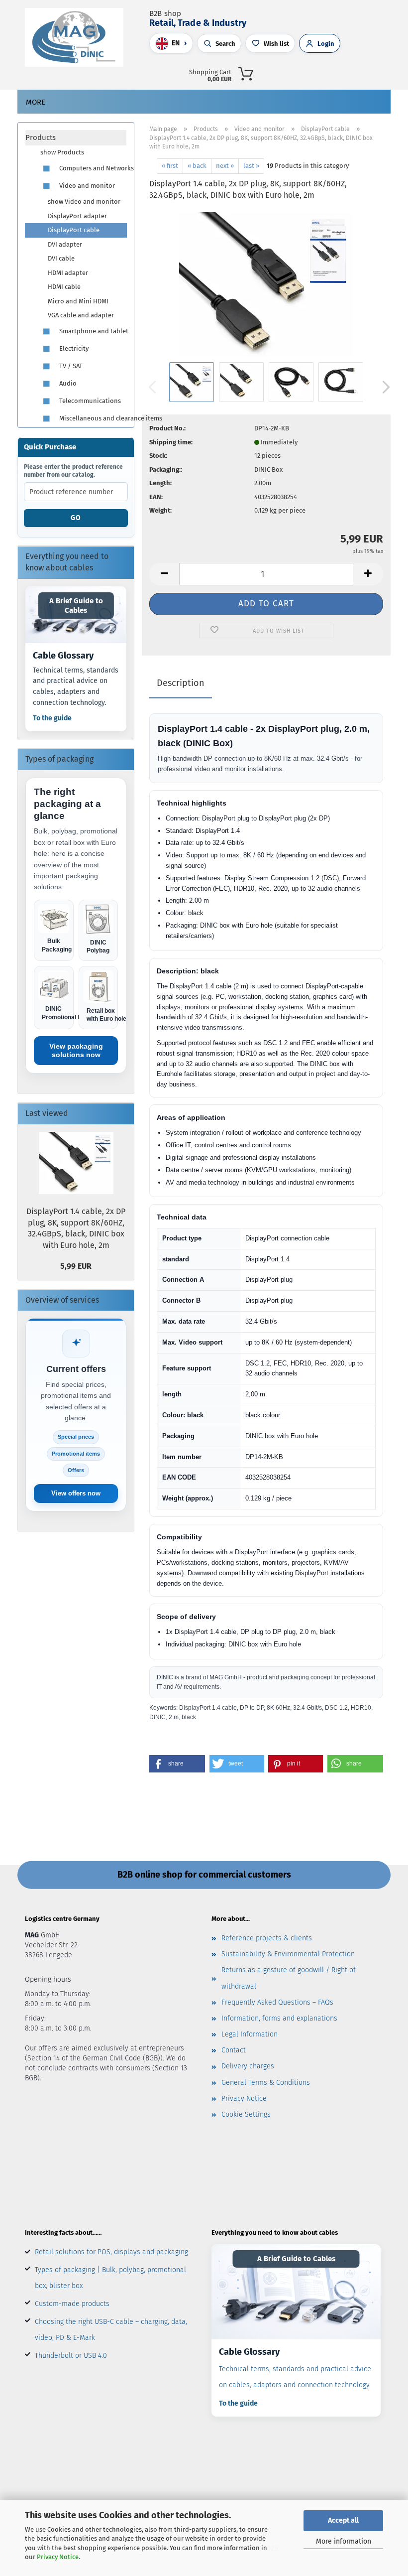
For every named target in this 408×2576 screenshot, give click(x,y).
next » (225, 166)
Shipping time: (171, 442)
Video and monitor (86, 186)
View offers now (76, 1493)
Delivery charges (248, 2066)
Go (76, 518)
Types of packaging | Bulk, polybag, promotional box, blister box (110, 2278)
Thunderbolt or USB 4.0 (71, 2356)
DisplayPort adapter (77, 216)
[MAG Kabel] (78, 37)
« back (197, 166)
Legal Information (250, 2034)
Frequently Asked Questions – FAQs (277, 2002)
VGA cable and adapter (81, 315)
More (36, 102)
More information (344, 2541)
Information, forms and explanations (279, 2018)
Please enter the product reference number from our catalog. (73, 471)
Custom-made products (72, 2304)
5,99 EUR (76, 1266)
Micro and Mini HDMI (78, 301)
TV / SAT (70, 366)
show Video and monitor (84, 202)
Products (41, 137)
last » (251, 166)
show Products (62, 152)
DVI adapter (65, 244)
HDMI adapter (68, 273)
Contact (234, 2050)
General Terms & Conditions (266, 2083)
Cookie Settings (246, 2114)
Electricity (73, 348)
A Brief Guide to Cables (76, 606)
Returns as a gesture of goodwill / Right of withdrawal (289, 1978)
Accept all (343, 2520)
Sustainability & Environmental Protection (288, 1954)
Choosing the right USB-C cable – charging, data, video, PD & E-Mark (111, 2330)
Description (181, 683)
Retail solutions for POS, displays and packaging (111, 2252)
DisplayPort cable (74, 230)
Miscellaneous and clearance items (92, 418)
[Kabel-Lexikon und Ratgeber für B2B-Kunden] (296, 2292)
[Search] (292, 72)
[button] (314, 72)
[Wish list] (358, 72)
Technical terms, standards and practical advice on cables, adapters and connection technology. (76, 686)
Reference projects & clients (267, 1938)
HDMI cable (64, 287)
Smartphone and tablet (92, 331)
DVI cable (61, 258)
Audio (67, 383)
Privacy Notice (58, 2557)
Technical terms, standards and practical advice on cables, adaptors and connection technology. (295, 2377)
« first (170, 166)
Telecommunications (89, 401)
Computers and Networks (92, 168)
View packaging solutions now (76, 1050)
